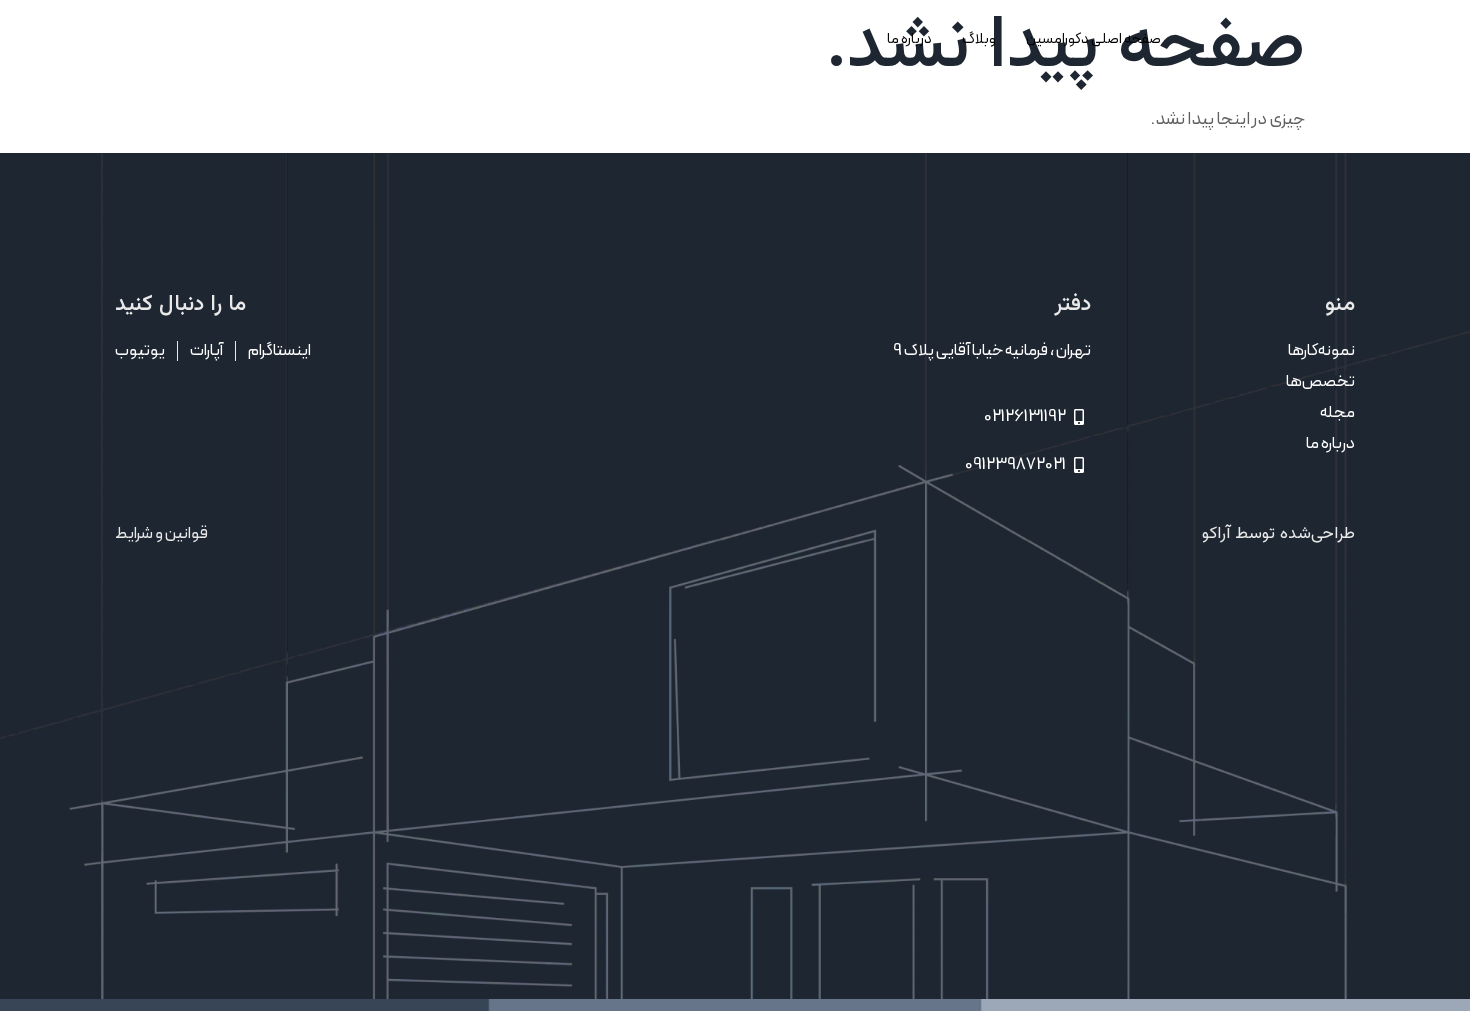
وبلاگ (979, 39)
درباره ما (909, 39)
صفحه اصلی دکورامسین (1093, 39)
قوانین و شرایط (161, 533)
